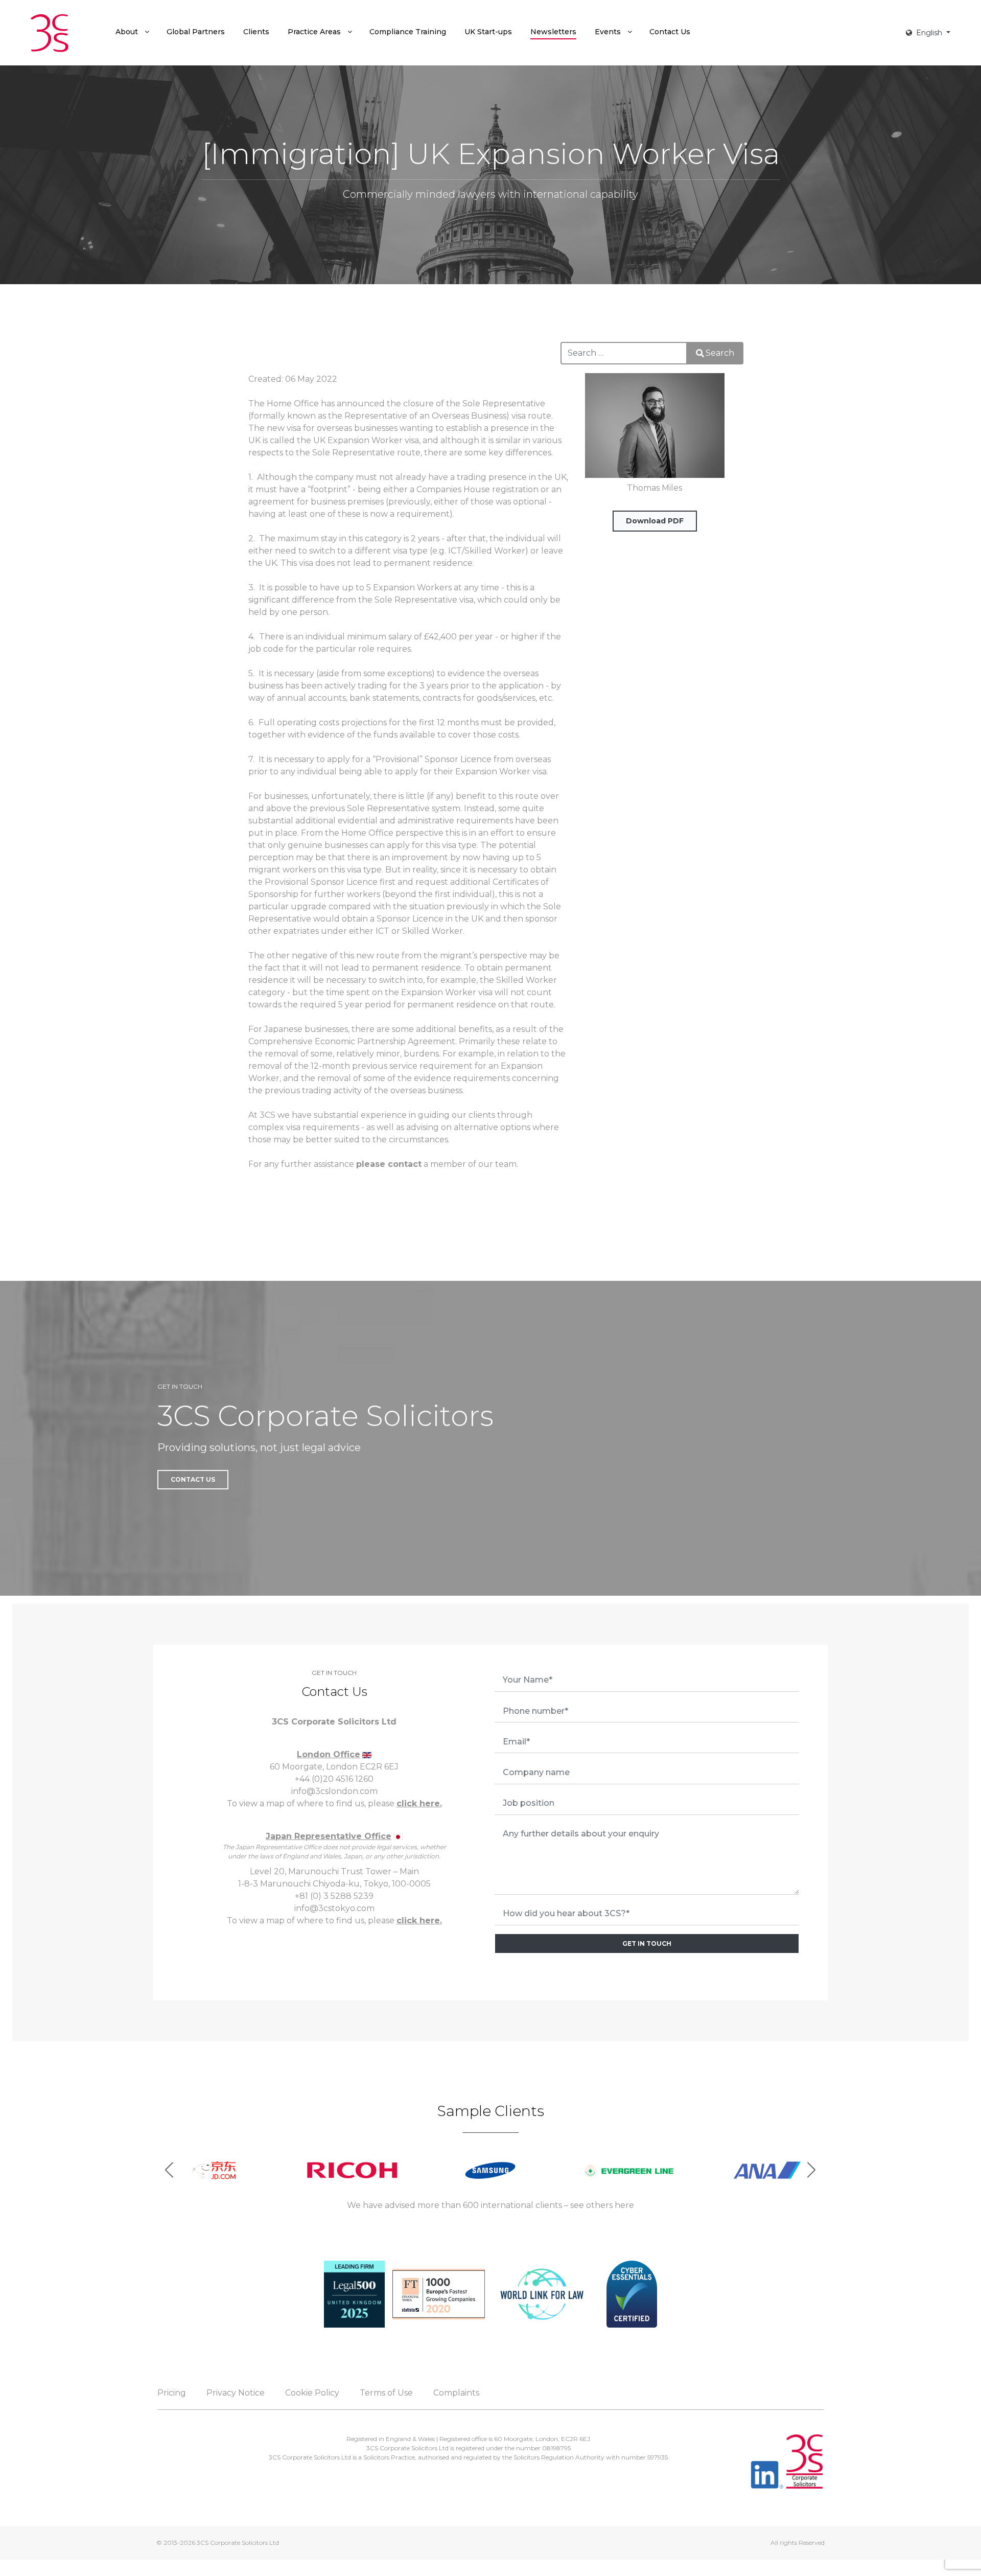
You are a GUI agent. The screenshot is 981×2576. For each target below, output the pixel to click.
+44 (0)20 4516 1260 (334, 1779)
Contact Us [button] (193, 1479)
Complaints (456, 2393)
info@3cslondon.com (334, 1791)
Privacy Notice (236, 2393)
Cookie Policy (312, 2393)
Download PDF (655, 521)
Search (720, 353)
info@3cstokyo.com (334, 1908)
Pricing (172, 2393)
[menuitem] (132, 32)
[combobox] (624, 353)
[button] (812, 2170)
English (929, 33)
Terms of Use (386, 2393)
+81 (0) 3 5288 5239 (334, 1896)
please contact (389, 1164)
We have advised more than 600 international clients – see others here (491, 2205)
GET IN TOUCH (647, 1943)
